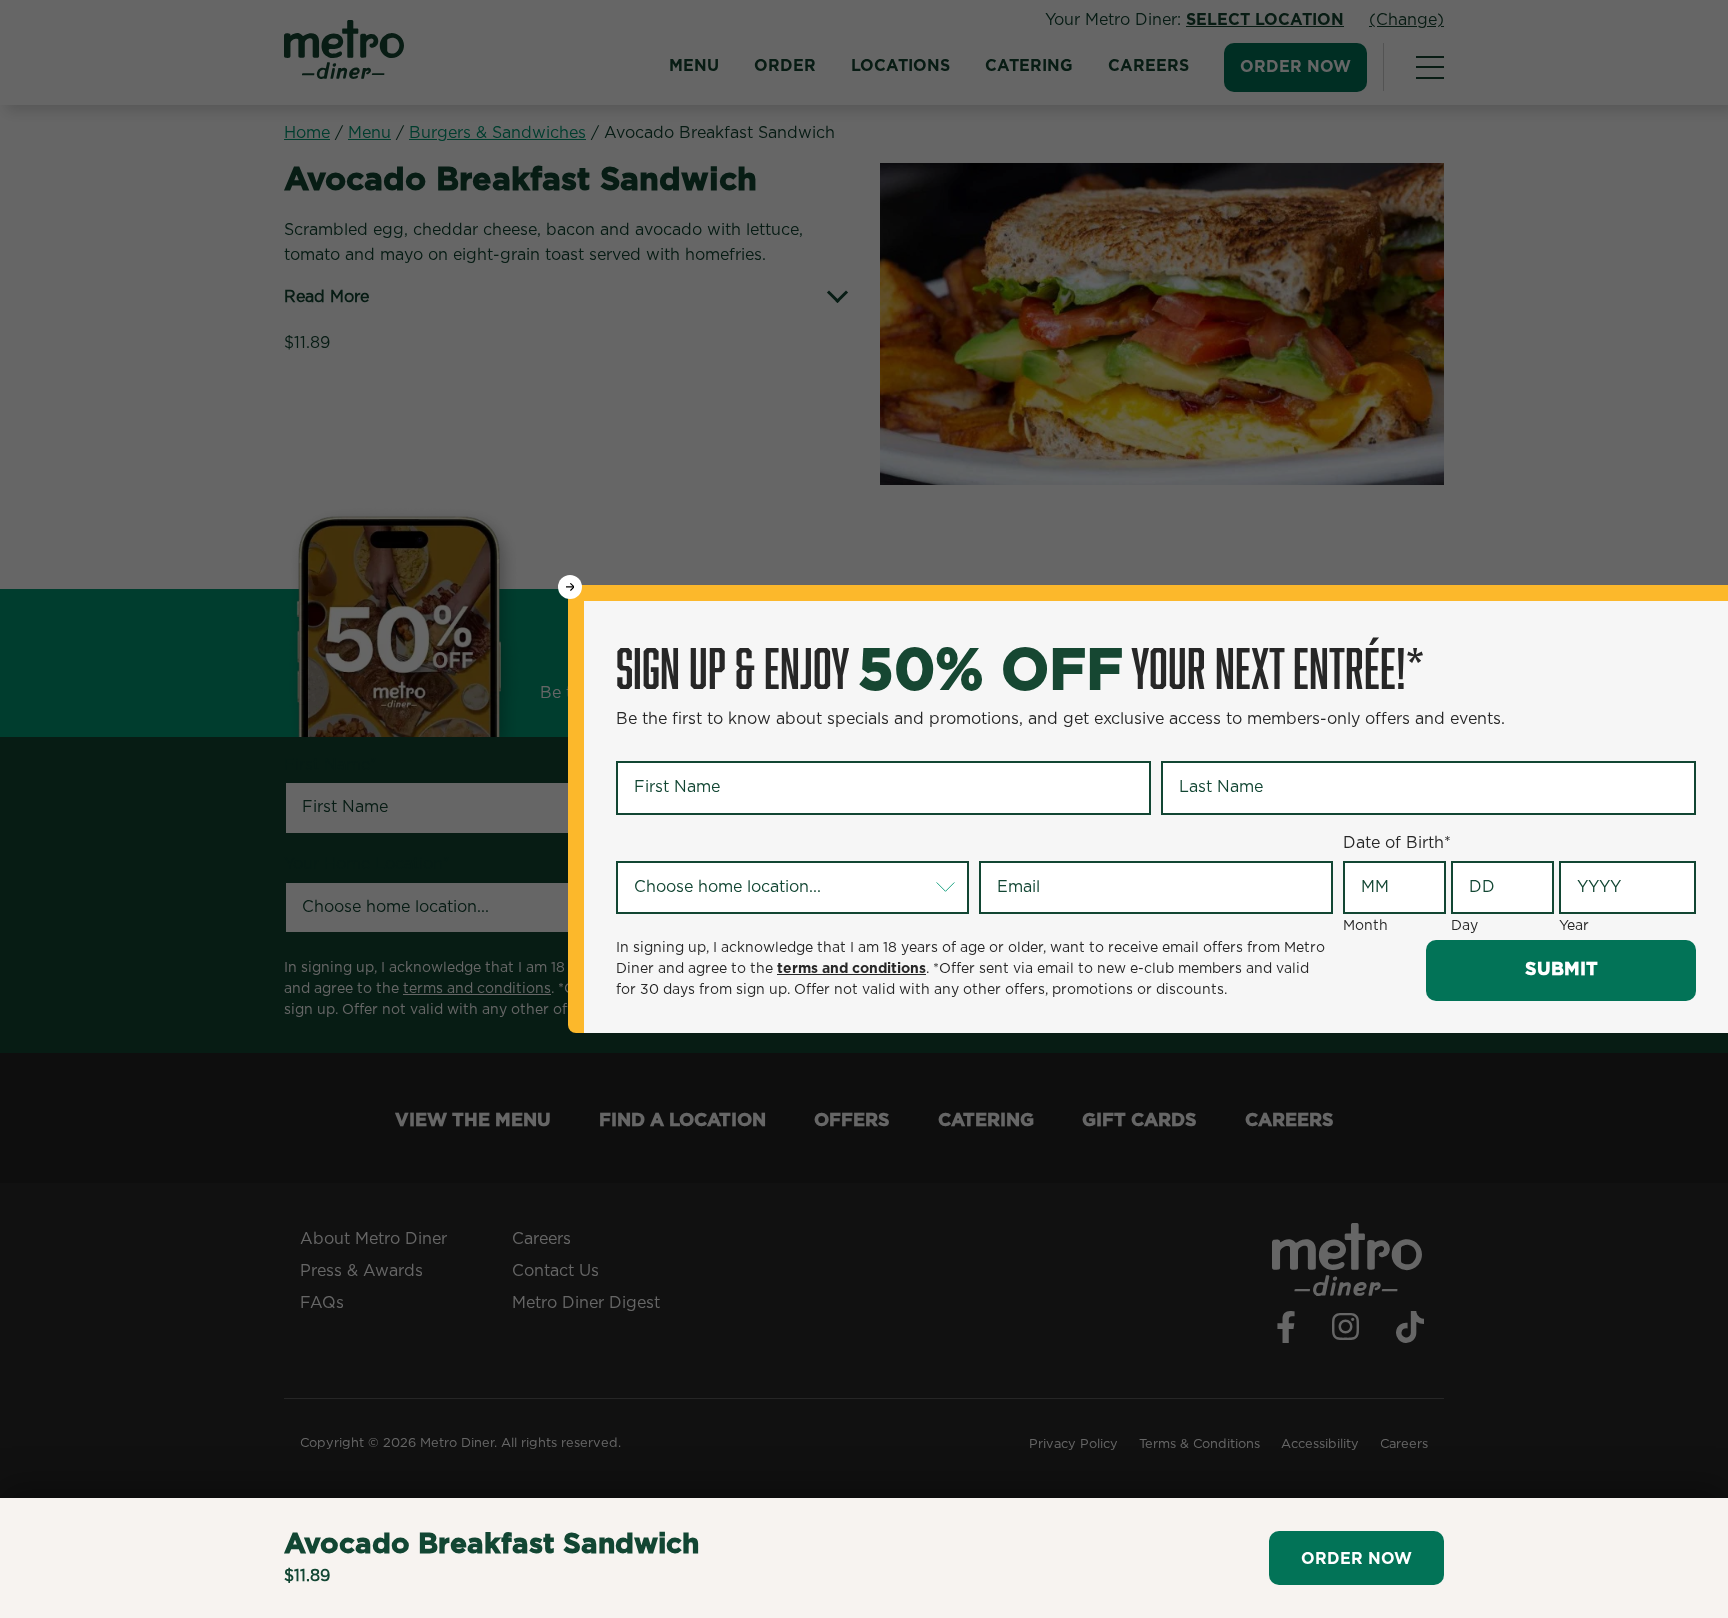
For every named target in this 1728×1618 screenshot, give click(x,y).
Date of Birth (1397, 843)
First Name (662, 745)
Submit (1561, 970)
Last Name (1206, 745)
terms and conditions (851, 969)
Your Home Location (699, 844)
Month (1365, 926)
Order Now (1356, 1559)
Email (1004, 844)
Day (1464, 926)
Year (1574, 926)
